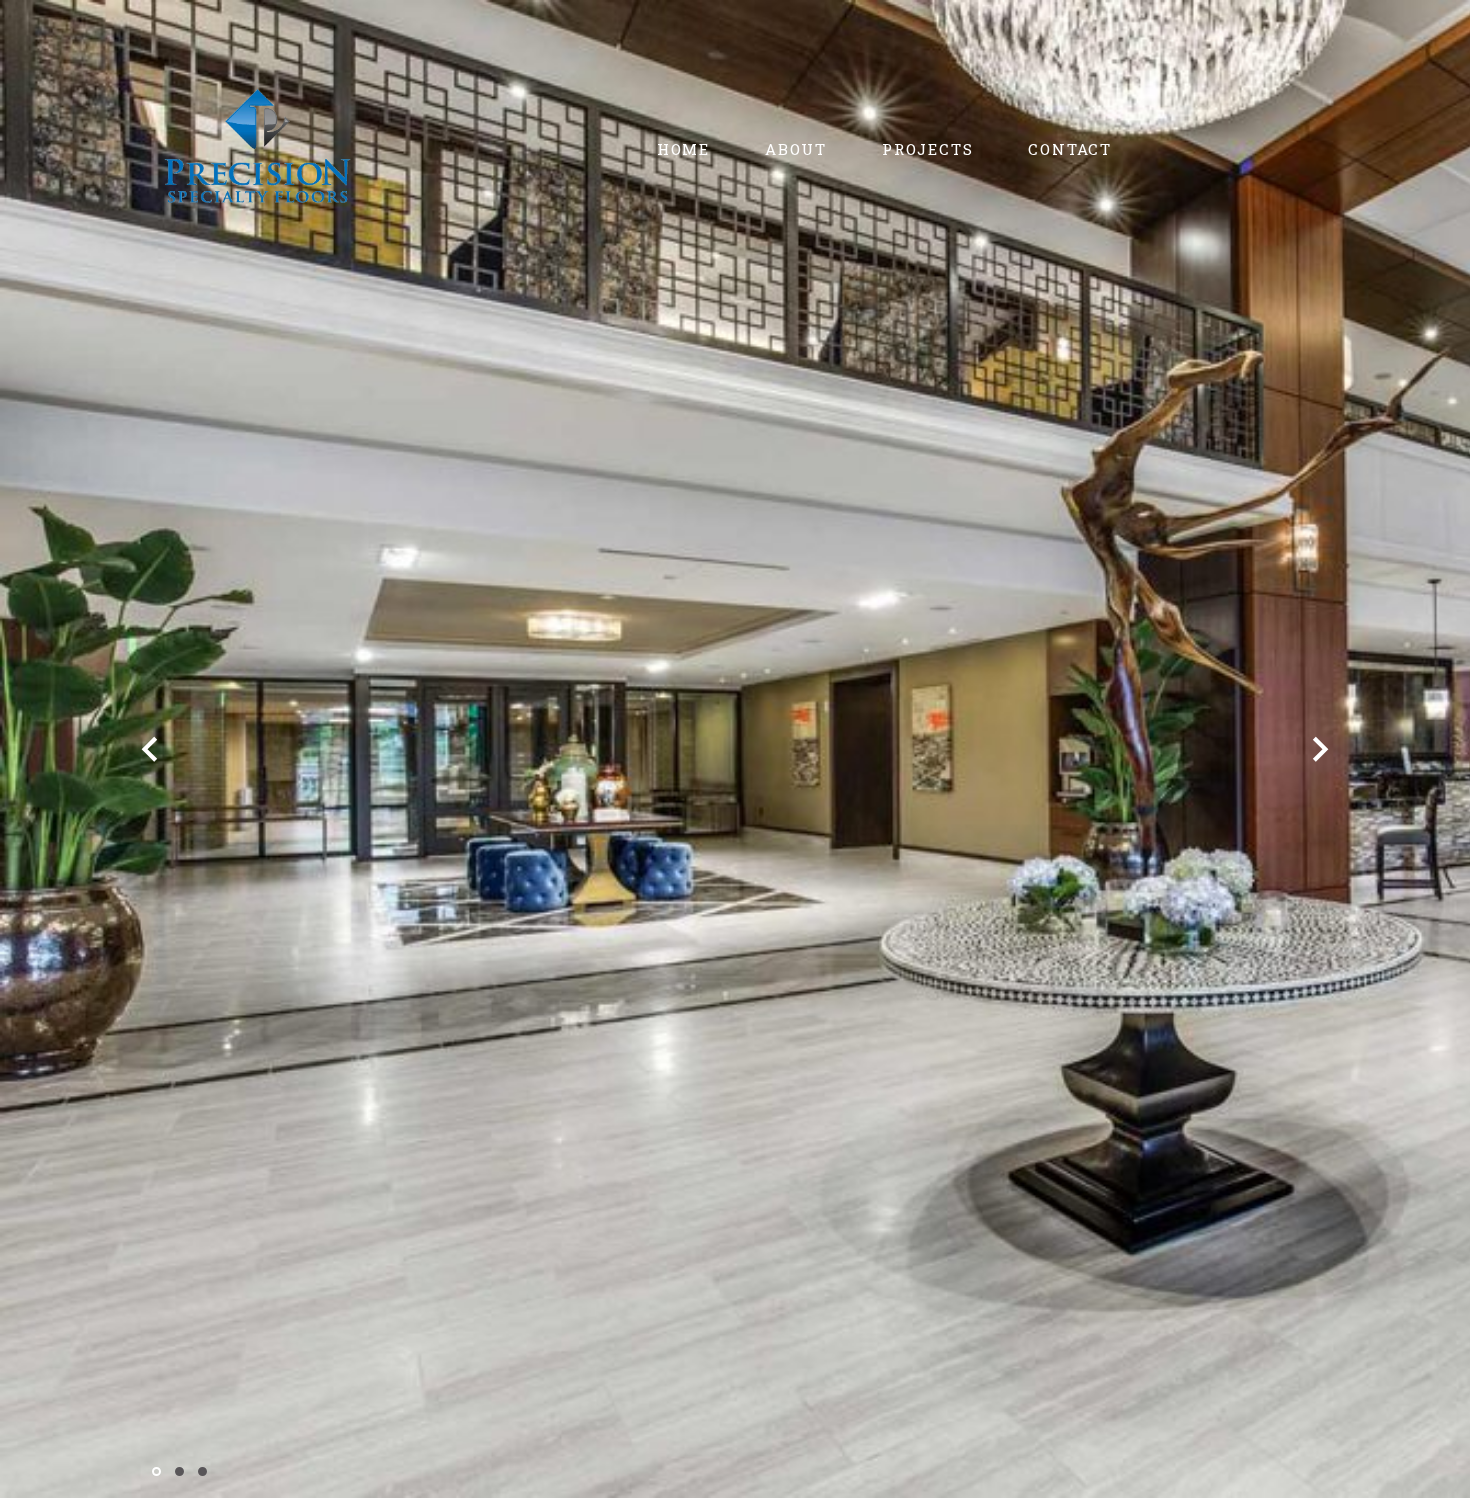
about (796, 149)
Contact (1070, 149)
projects (927, 149)
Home (683, 149)
